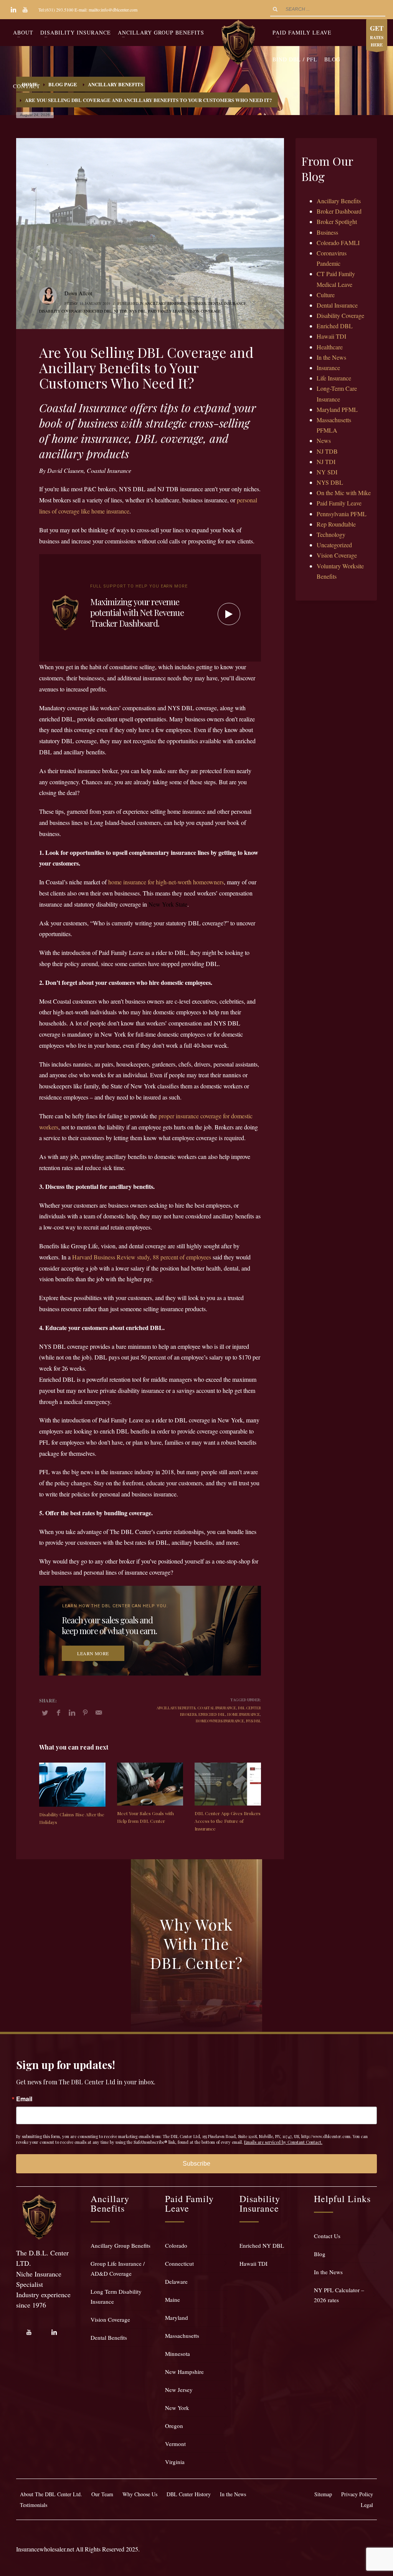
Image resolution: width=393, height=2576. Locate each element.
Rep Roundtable (336, 524)
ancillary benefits (176, 1708)
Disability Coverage (60, 311)
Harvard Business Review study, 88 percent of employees (142, 1257)
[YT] (25, 10)
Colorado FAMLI (338, 243)
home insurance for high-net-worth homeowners (166, 882)
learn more (93, 1653)
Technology (331, 534)
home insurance (244, 1714)
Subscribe (196, 2164)
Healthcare (330, 347)
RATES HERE (377, 36)
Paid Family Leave (166, 311)
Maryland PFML (337, 409)
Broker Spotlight (337, 221)
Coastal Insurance (217, 1708)
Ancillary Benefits (165, 303)
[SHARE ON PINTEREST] (85, 1712)
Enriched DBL (98, 311)
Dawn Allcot (78, 293)
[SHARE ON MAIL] (99, 1712)
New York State (168, 904)
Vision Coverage (204, 311)
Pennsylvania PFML (342, 514)
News (324, 440)
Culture (326, 295)
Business (197, 303)
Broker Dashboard (339, 211)
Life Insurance (334, 378)
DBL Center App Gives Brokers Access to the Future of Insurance (228, 1821)
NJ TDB (121, 311)
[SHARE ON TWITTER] (45, 1713)
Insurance (328, 368)
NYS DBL (138, 311)
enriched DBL (212, 1714)
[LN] (13, 10)
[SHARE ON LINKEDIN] (72, 1712)
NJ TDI (326, 462)
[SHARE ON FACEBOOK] (58, 1712)
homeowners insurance (220, 1721)
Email (24, 2099)
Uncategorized (334, 545)
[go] (275, 9)
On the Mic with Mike (344, 493)
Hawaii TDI (331, 336)
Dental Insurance (227, 303)
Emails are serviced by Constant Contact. (283, 2142)
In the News (331, 357)
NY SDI (327, 472)
